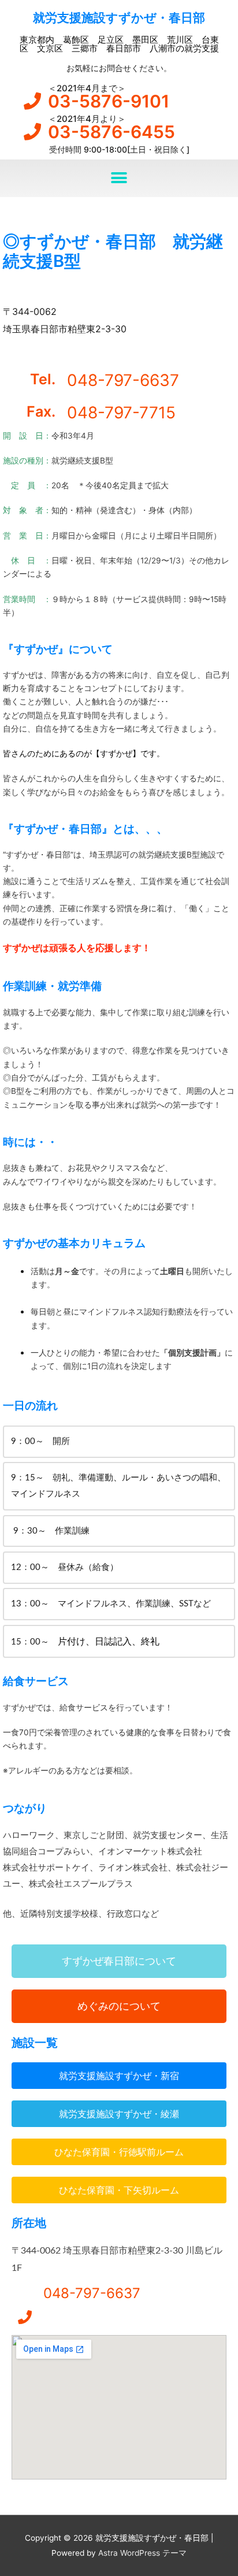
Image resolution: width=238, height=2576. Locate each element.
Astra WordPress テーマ (142, 2553)
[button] (119, 178)
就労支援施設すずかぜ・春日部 (119, 18)
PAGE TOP (220, 2489)
